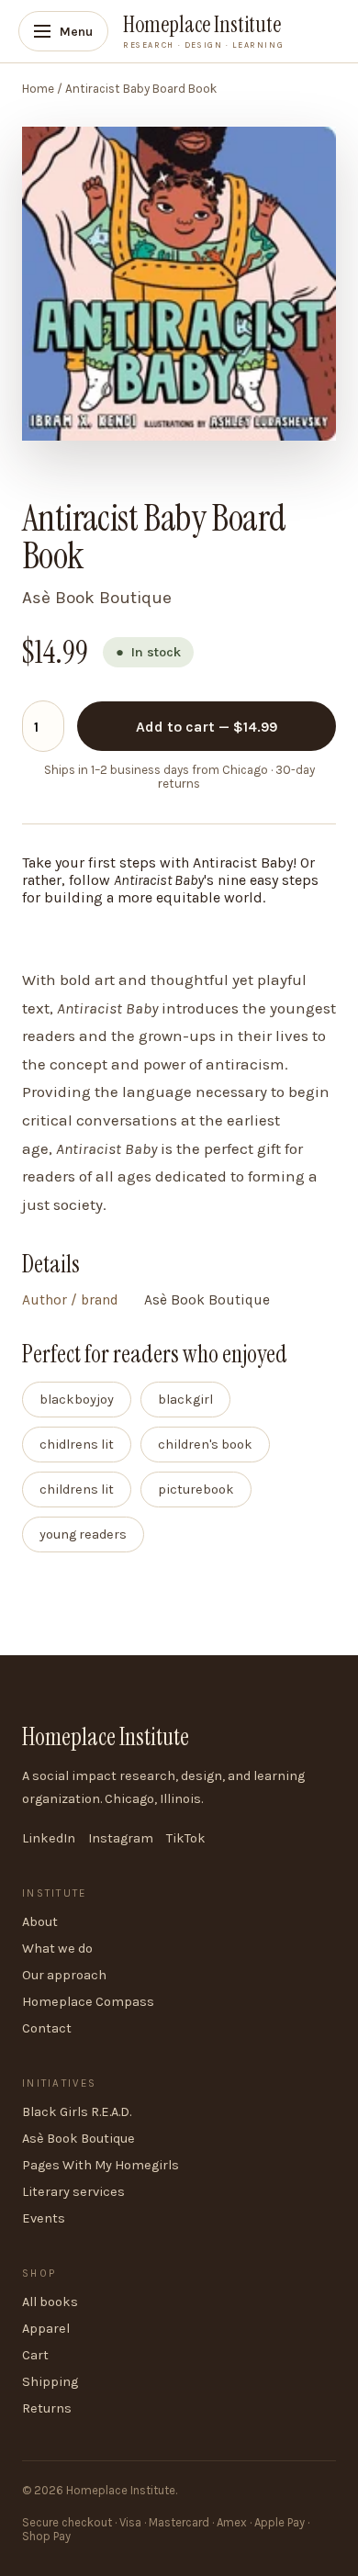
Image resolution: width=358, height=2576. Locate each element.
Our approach (64, 1975)
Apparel (46, 2329)
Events (44, 2218)
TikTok (186, 1838)
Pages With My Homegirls (101, 2165)
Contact (47, 2028)
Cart (35, 2355)
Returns (47, 2408)
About (40, 1922)
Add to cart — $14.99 (207, 727)
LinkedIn (49, 1838)
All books (50, 2302)
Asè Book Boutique (78, 2139)
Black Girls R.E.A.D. (77, 2112)
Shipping (50, 2382)
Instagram (121, 1838)
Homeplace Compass (88, 2002)
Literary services (73, 2192)
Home (38, 89)
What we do (57, 1949)
